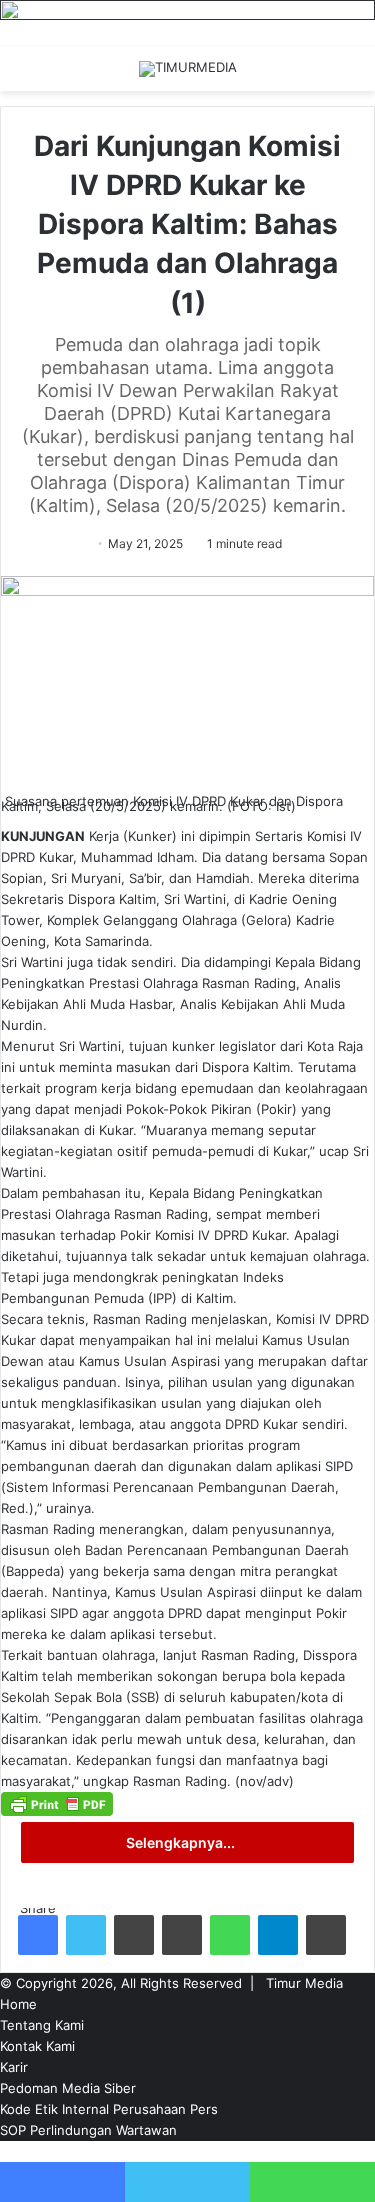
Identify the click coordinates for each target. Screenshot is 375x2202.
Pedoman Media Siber (68, 2088)
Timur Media (304, 1983)
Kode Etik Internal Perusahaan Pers (109, 2109)
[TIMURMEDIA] (188, 69)
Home (18, 2004)
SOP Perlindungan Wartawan (88, 2130)
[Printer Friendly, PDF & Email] (57, 1811)
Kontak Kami (37, 2046)
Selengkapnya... (182, 1842)
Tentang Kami (42, 2025)
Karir (14, 2067)
